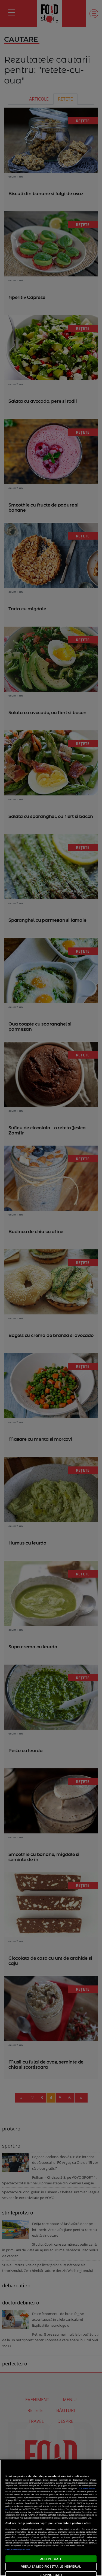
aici (7, 2509)
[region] (51, 2518)
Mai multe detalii (87, 2488)
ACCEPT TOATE (51, 2559)
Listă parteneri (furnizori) (18, 2549)
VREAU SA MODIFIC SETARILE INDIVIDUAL (51, 2566)
